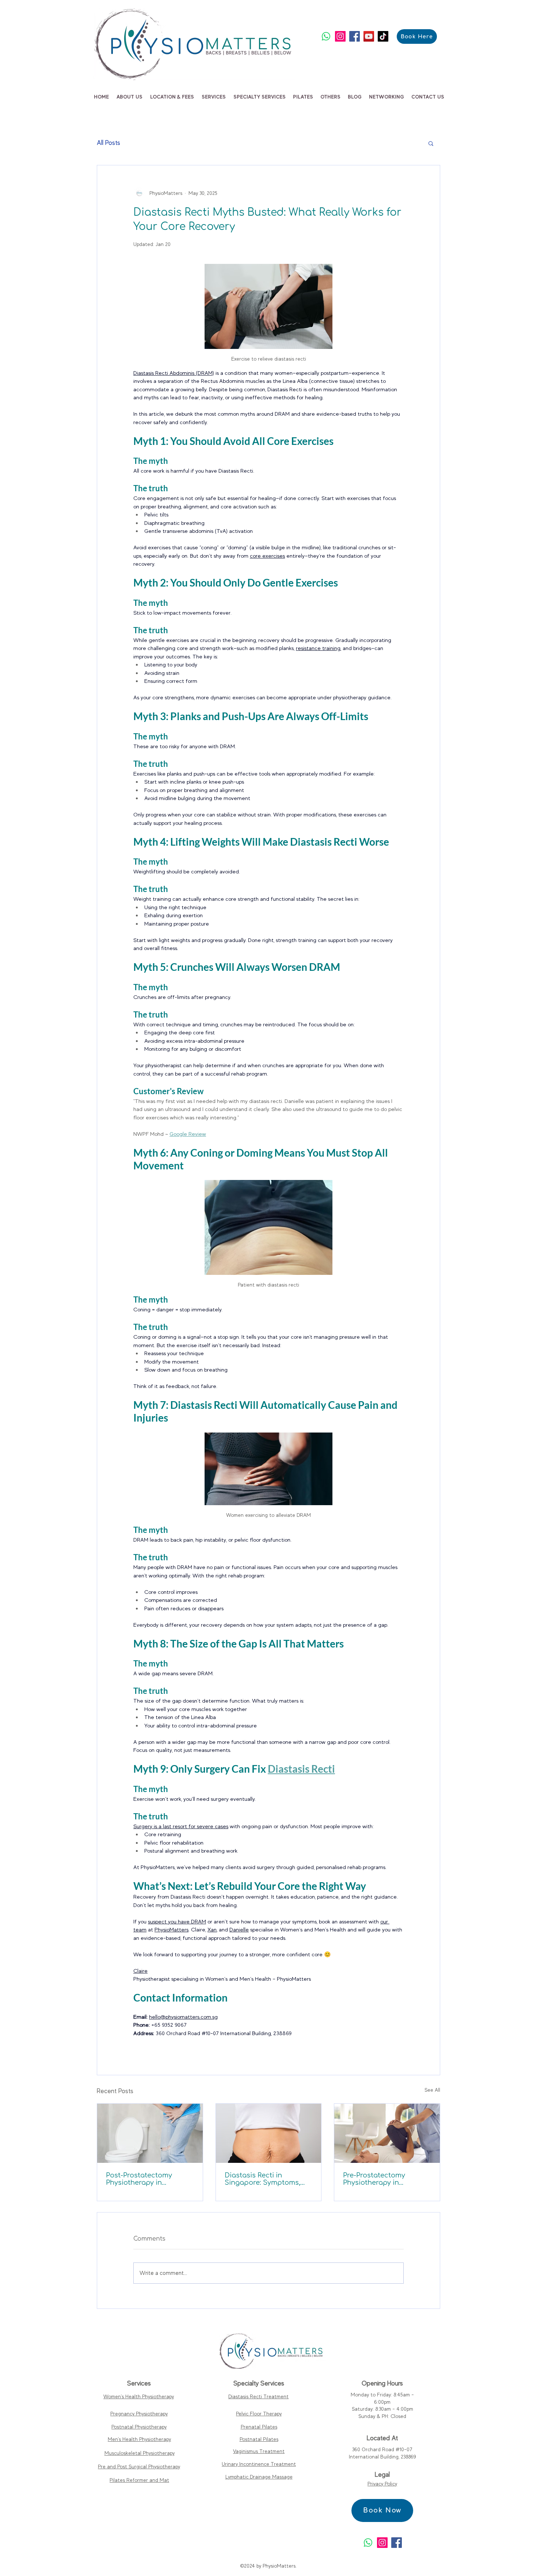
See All (432, 2090)
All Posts (108, 143)
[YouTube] (369, 36)
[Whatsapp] (326, 36)
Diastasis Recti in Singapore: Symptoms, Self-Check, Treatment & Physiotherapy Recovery (265, 2179)
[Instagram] (340, 36)
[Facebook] (355, 36)
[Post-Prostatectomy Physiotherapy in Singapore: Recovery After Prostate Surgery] (150, 2133)
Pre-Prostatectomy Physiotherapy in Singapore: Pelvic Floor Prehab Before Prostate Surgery (382, 2179)
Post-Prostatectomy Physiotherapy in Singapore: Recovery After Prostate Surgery (150, 2179)
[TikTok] (383, 36)
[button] (129, 97)
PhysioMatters (279, 2566)
